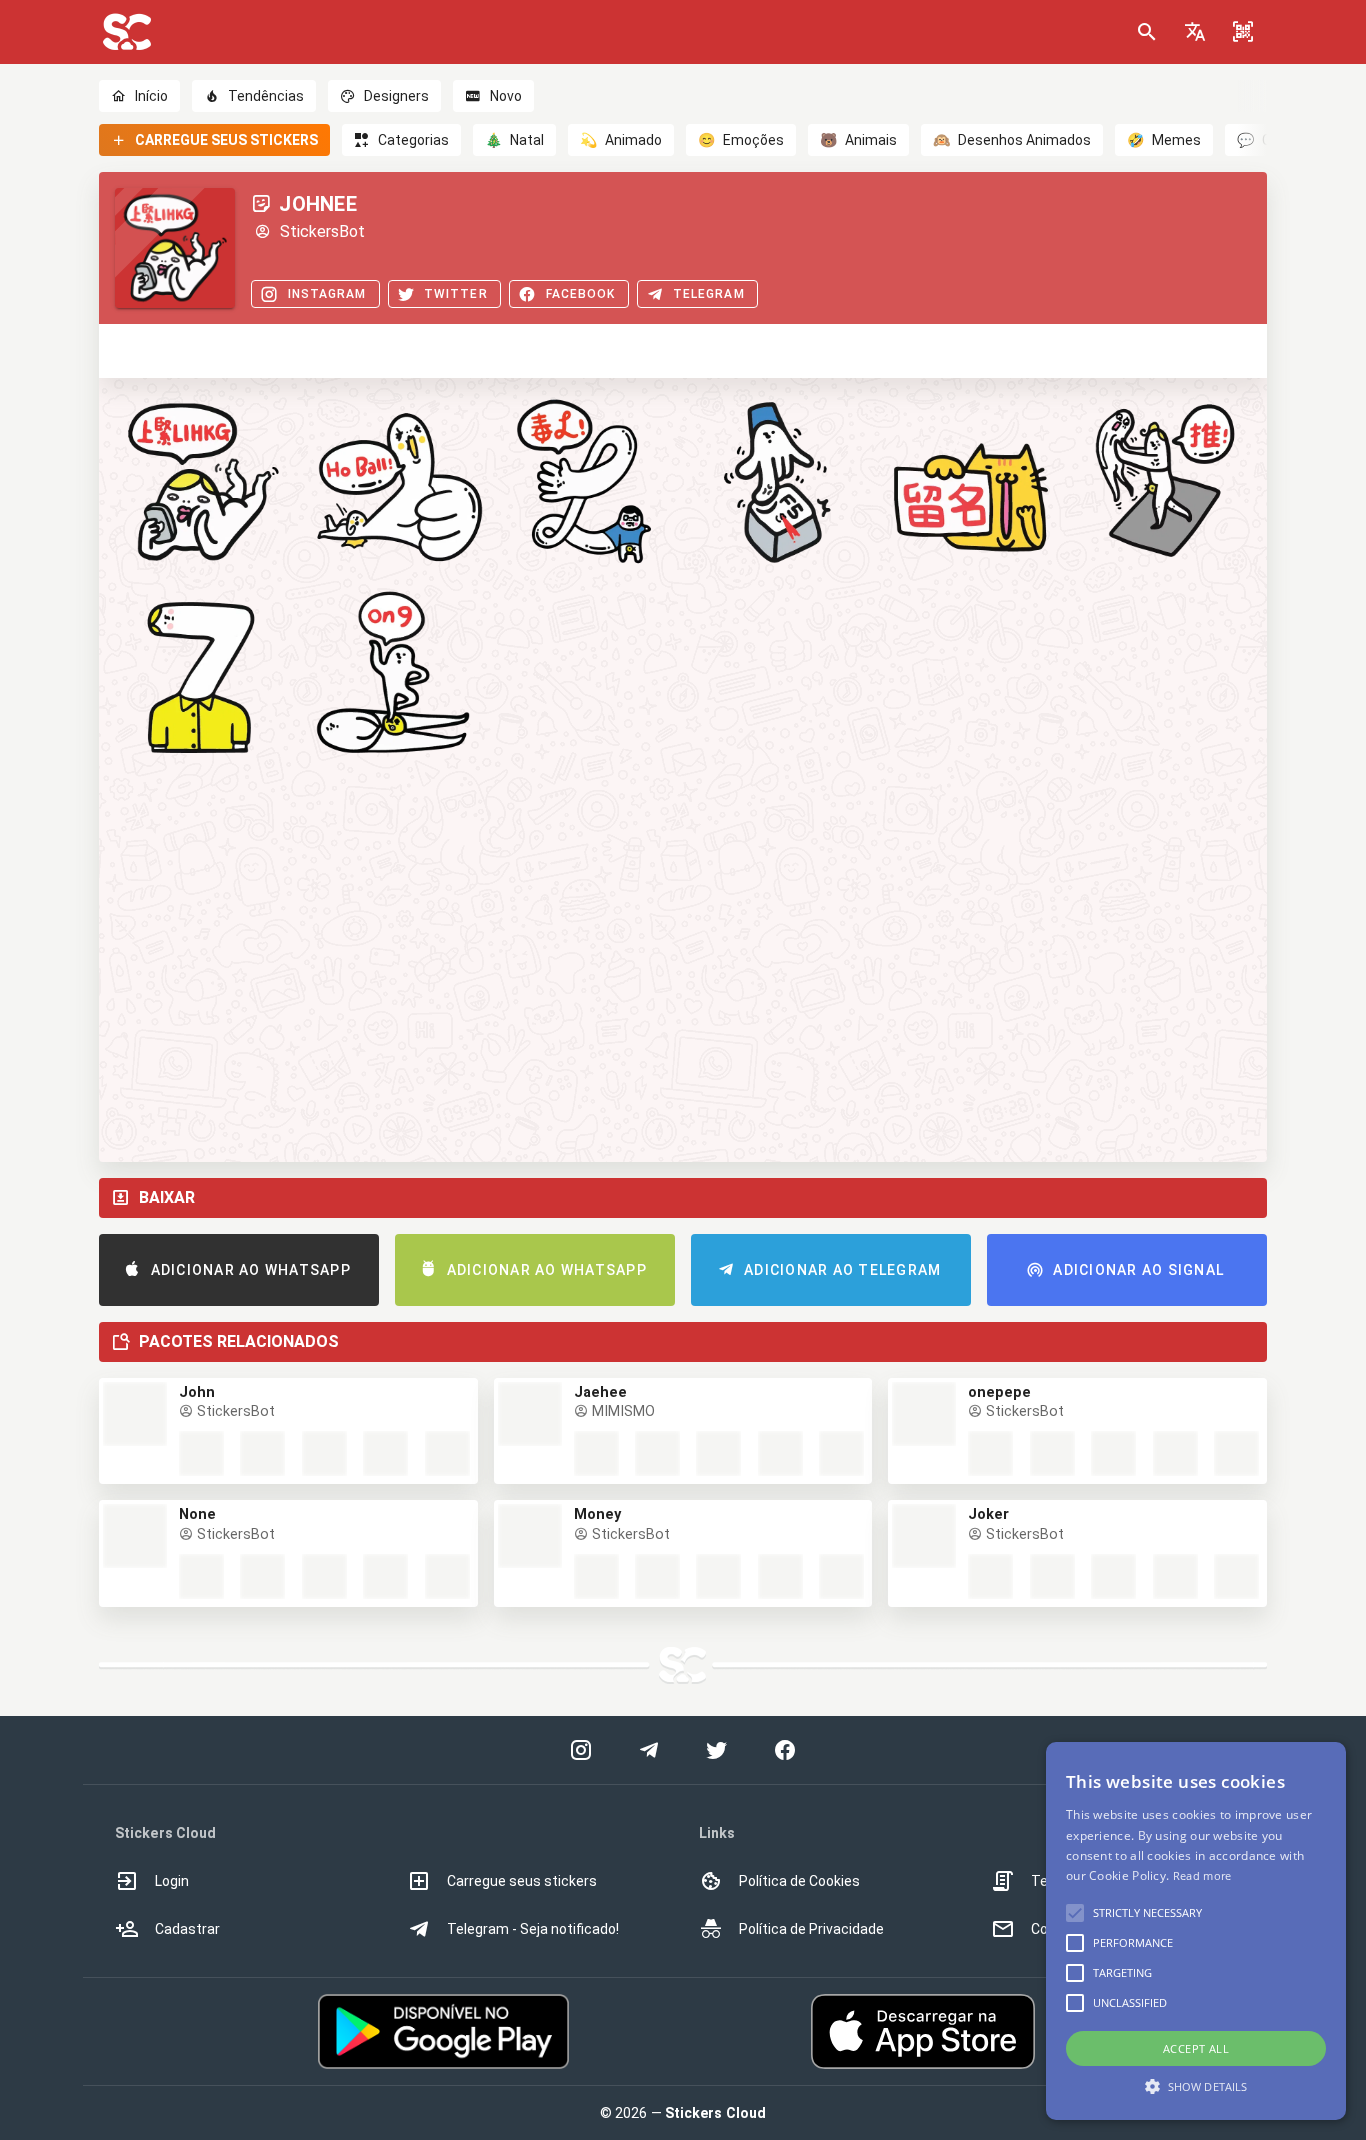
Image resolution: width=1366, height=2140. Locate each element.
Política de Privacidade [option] (811, 1929)
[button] (1195, 32)
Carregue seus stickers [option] (522, 1881)
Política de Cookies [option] (799, 1881)
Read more (1202, 1875)
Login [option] (172, 1881)
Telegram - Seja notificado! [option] (533, 1929)
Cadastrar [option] (187, 1929)
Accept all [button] (1196, 2048)
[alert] (1196, 1931)
